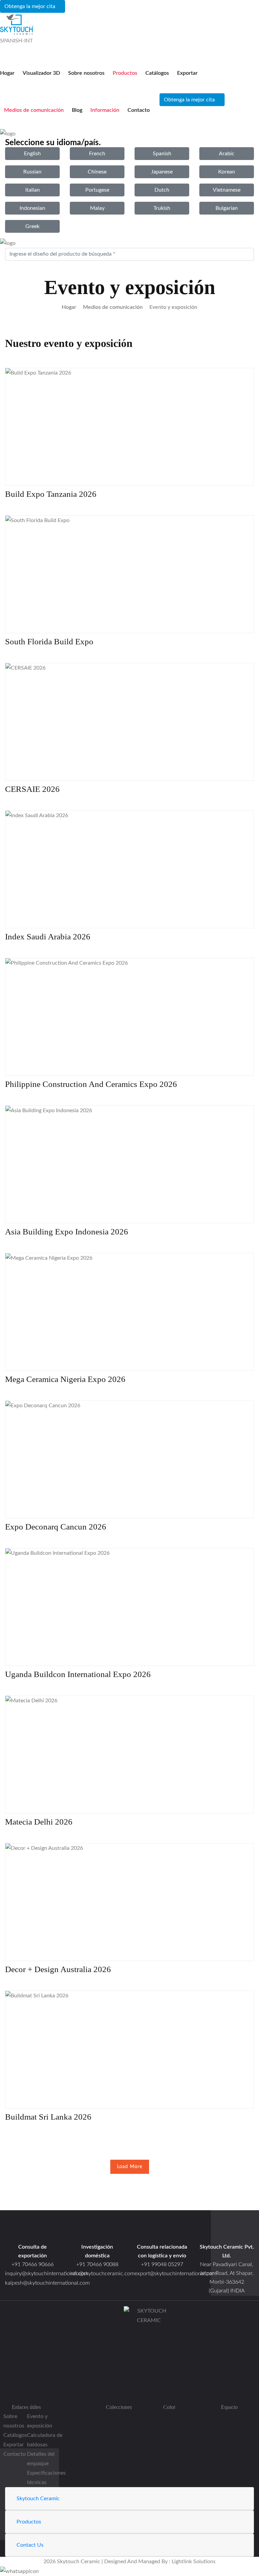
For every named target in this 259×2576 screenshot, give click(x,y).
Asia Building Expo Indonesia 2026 (67, 1232)
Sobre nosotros (86, 73)
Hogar (7, 73)
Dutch (162, 190)
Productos (125, 73)
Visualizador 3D (41, 73)
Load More (130, 2167)
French (97, 154)
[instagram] (149, 2370)
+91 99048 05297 (162, 2264)
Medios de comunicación (34, 110)
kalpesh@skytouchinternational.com (47, 2283)
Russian (32, 172)
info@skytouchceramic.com (102, 2274)
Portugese (97, 190)
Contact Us (30, 2545)
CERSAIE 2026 (32, 789)
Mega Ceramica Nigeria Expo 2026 (65, 1379)
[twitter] (149, 2360)
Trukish (162, 208)
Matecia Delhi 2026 (39, 1822)
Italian (33, 190)
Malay (97, 208)
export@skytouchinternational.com (176, 2274)
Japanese (162, 172)
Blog (77, 110)
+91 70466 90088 (97, 2264)
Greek (32, 226)
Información (105, 110)
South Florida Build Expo (49, 641)
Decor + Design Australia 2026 (58, 1969)
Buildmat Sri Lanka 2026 (48, 2117)
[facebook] (149, 2351)
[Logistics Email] (162, 2231)
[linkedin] (149, 2398)
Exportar (187, 73)
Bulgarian (227, 208)
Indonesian (32, 208)
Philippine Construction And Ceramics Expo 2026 (91, 1084)
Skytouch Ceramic (38, 2499)
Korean (227, 172)
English (32, 154)
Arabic (227, 154)
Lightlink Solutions (194, 2562)
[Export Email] (32, 2231)
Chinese (97, 172)
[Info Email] (97, 2231)
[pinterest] (149, 2379)
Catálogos (157, 73)
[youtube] (149, 2389)
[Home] (227, 2231)
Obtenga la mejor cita (30, 6)
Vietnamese (227, 190)
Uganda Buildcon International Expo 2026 (78, 1674)
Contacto (139, 110)
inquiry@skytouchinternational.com (32, 2274)
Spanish (162, 154)
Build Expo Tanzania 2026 (51, 494)
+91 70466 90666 (33, 2264)
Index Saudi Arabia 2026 (48, 937)
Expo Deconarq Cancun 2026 (56, 1527)
